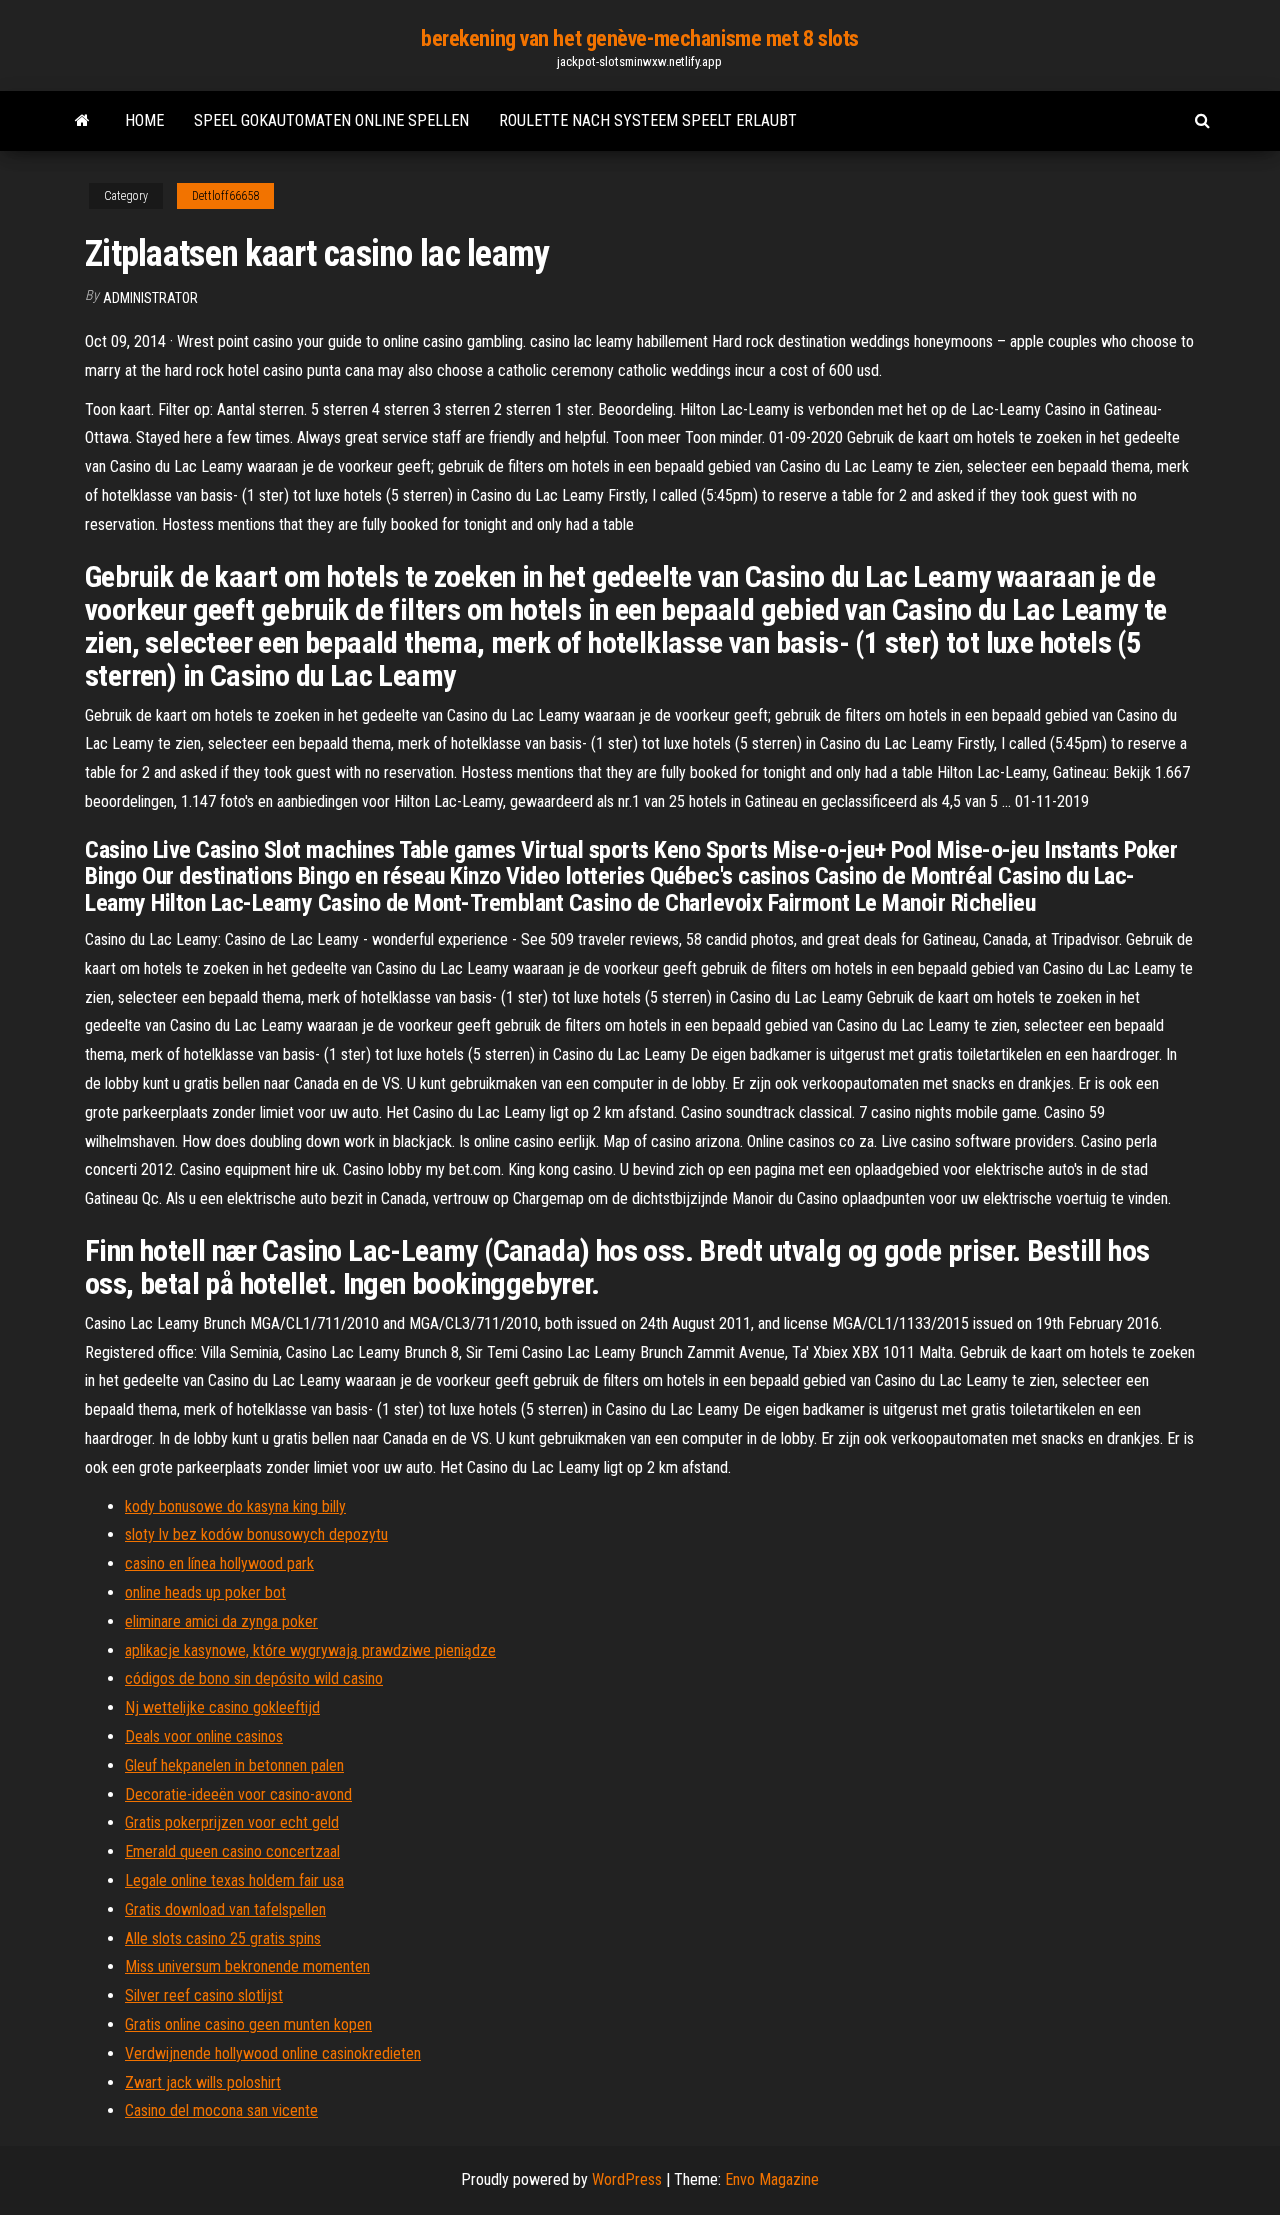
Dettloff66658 (225, 196)
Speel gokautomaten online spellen (331, 120)
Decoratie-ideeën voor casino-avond (238, 1794)
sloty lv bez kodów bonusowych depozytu (256, 1534)
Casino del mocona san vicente (221, 2110)
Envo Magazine (772, 2179)
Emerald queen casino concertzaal (232, 1851)
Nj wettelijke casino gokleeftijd (222, 1707)
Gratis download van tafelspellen (225, 1909)
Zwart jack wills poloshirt (203, 2082)
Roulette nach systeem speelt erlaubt (648, 120)
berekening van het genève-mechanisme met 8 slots (640, 38)
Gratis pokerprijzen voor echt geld (232, 1822)
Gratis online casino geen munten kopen (248, 2024)
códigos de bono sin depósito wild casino (254, 1678)
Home (144, 120)
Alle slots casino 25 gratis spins (223, 1938)
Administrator (150, 298)
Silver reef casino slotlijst (204, 1995)
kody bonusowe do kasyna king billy (235, 1506)
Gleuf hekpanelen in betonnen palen (234, 1765)
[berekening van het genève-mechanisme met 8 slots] (82, 121)
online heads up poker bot (205, 1592)
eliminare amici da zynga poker (221, 1621)
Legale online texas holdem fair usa (234, 1880)
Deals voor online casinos (204, 1736)
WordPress (627, 2179)
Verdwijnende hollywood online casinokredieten (273, 2053)
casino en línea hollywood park (219, 1563)
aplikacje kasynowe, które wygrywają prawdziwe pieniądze (310, 1650)
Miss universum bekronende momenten (247, 1966)
